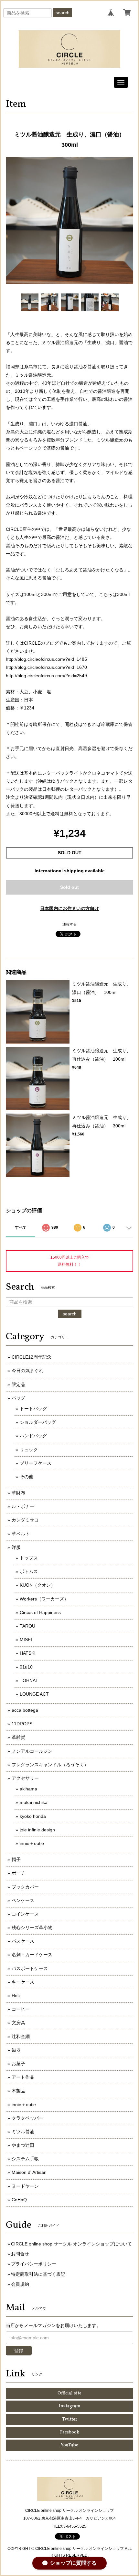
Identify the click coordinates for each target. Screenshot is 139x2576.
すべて (21, 1227)
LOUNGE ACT (34, 1694)
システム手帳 (25, 2159)
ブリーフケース (36, 1463)
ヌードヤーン (25, 2186)
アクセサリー (25, 1778)
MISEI (26, 1640)
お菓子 (18, 2064)
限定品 (18, 1384)
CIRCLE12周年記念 (32, 1357)
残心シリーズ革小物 (32, 1927)
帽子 (16, 1859)
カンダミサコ (25, 1520)
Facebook (70, 2432)
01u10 (26, 1667)
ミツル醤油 (23, 2132)
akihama (28, 1789)
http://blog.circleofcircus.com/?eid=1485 (46, 659)
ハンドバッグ (33, 1436)
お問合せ (20, 2254)
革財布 (18, 1493)
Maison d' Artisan (29, 2172)
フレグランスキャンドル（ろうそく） (50, 1765)
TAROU (27, 1626)
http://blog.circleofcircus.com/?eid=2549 (46, 676)
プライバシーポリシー (34, 2264)
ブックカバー (25, 1887)
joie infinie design (37, 1830)
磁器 (16, 2050)
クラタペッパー (27, 2118)
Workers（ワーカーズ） (44, 1599)
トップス (29, 1558)
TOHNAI (28, 1680)
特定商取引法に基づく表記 (38, 2274)
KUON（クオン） (37, 1585)
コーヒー (21, 2009)
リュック (29, 1450)
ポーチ (18, 1873)
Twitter (70, 2419)
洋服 (16, 1547)
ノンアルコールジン (32, 1751)
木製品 (18, 2091)
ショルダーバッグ (38, 1422)
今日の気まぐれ (27, 1371)
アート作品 (23, 2077)
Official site (69, 2393)
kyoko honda (33, 1816)
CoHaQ (19, 2200)
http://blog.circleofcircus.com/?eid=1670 (46, 667)
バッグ (18, 1398)
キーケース (23, 1982)
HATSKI (28, 1653)
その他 (27, 1477)
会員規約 (20, 2284)
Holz (16, 1996)
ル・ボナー (23, 1506)
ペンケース (23, 1900)
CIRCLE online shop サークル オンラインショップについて (71, 2244)
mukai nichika (34, 1802)
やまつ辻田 (23, 2145)
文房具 (18, 2023)
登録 (19, 2351)
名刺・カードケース (32, 1955)
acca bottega (25, 1710)
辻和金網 (21, 2036)
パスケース (23, 1941)
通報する (69, 924)
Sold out (69, 887)
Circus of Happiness (40, 1612)
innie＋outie (32, 1843)
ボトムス (29, 1571)
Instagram (70, 2406)
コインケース (25, 1914)
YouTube (69, 2445)
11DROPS (22, 1724)
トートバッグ (33, 1409)
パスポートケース (30, 1968)
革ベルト (21, 1534)
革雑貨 (18, 1737)
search (63, 13)
